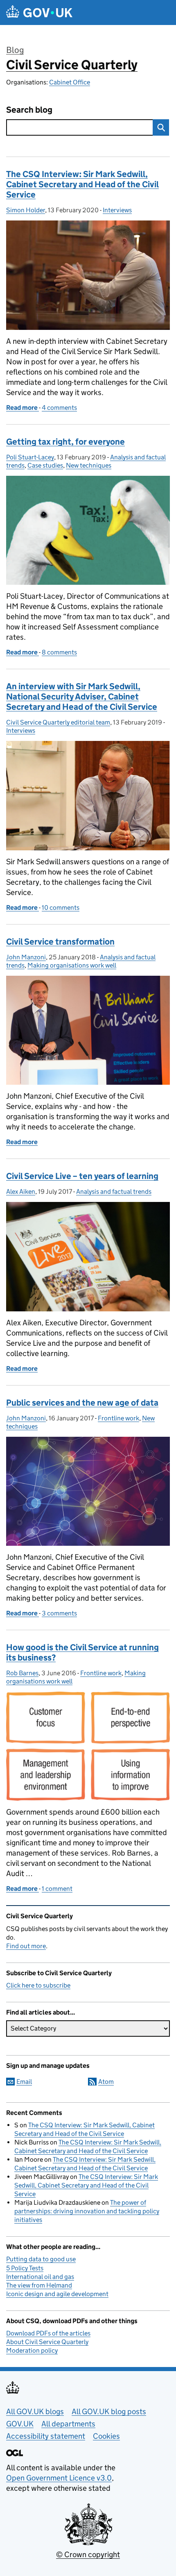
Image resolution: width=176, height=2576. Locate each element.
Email (24, 2082)
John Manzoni (26, 957)
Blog (15, 50)
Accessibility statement (46, 2436)
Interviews (117, 210)
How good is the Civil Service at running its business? (82, 1653)
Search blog (29, 110)
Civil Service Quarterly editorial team (58, 722)
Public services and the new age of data (82, 1403)
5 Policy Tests (25, 2268)
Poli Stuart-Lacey (30, 457)
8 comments (59, 652)
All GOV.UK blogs (35, 2411)
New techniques (89, 465)
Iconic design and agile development (57, 2294)
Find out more (26, 1946)
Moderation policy (32, 2350)
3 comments (59, 1613)
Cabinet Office (70, 82)
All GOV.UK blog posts (109, 2411)
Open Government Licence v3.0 (59, 2478)
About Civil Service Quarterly (47, 2342)
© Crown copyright (88, 2554)
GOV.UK (20, 2424)
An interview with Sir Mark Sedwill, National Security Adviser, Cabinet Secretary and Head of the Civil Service (82, 697)
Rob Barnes (22, 1673)
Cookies (106, 2436)
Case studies (45, 465)
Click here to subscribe (38, 1985)
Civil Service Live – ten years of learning (82, 1176)
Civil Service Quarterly (72, 65)
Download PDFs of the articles (48, 2333)
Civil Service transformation (60, 942)
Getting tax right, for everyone (65, 442)
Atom (106, 2082)
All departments (68, 2424)
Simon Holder (26, 210)
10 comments (61, 908)
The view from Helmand (39, 2285)
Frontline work (118, 1418)
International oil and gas (40, 2277)
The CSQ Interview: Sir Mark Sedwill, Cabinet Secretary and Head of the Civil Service (82, 184)
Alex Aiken (21, 1191)
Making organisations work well (72, 965)
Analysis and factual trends (114, 1191)
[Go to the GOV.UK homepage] (39, 12)
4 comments (59, 408)
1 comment (57, 1889)
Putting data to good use (41, 2259)
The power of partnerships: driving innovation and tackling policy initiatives (87, 2211)
